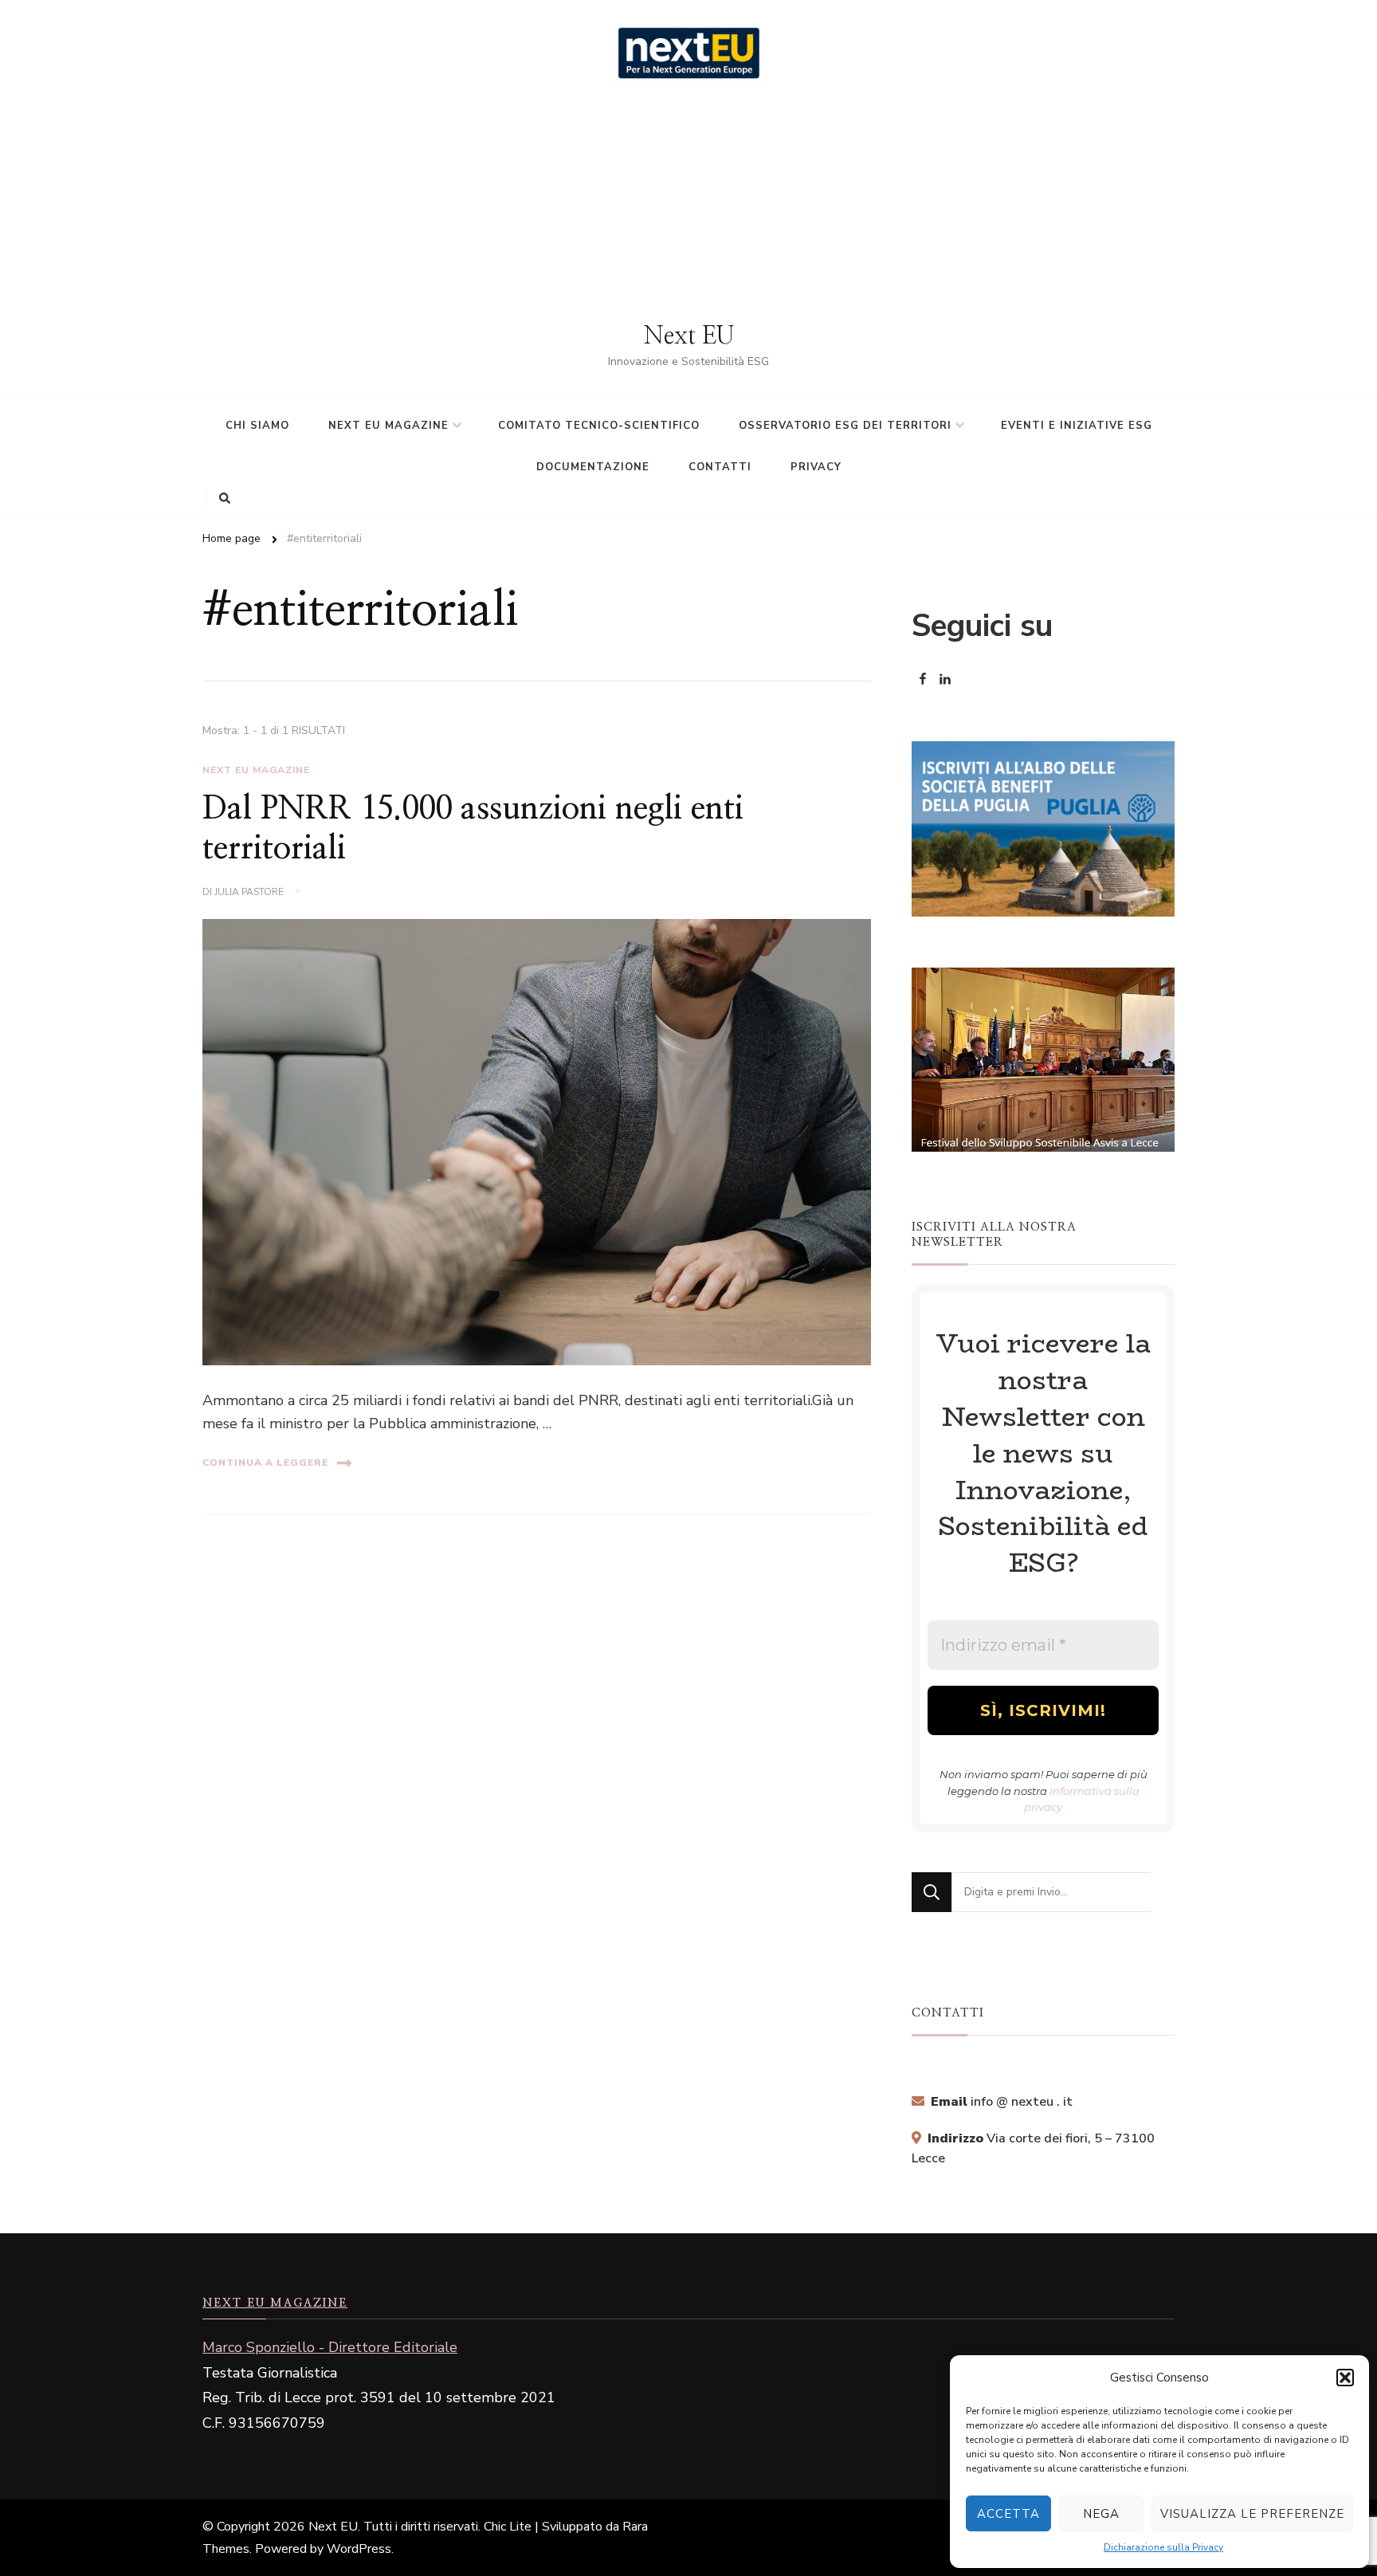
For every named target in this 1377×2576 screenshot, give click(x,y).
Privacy (816, 467)
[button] (1345, 2378)
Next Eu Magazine (256, 770)
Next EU (689, 336)
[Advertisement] (688, 202)
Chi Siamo (257, 426)
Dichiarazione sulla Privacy (1163, 2547)
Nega (1101, 2514)
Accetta (1008, 2514)
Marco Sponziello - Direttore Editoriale (330, 2347)
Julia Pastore (249, 892)
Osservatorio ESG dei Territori (845, 426)
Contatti (720, 467)
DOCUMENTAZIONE (593, 467)
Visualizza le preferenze (1252, 2514)
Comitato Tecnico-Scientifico (599, 426)
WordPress (359, 2549)
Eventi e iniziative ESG (1077, 426)
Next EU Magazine (388, 426)
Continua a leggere (265, 1463)
